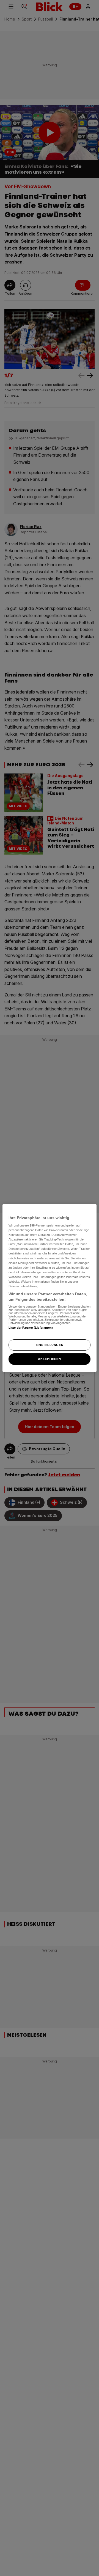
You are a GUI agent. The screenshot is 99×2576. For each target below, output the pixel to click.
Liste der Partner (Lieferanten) (31, 1328)
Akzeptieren (49, 1359)
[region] (50, 1288)
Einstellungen (50, 1345)
